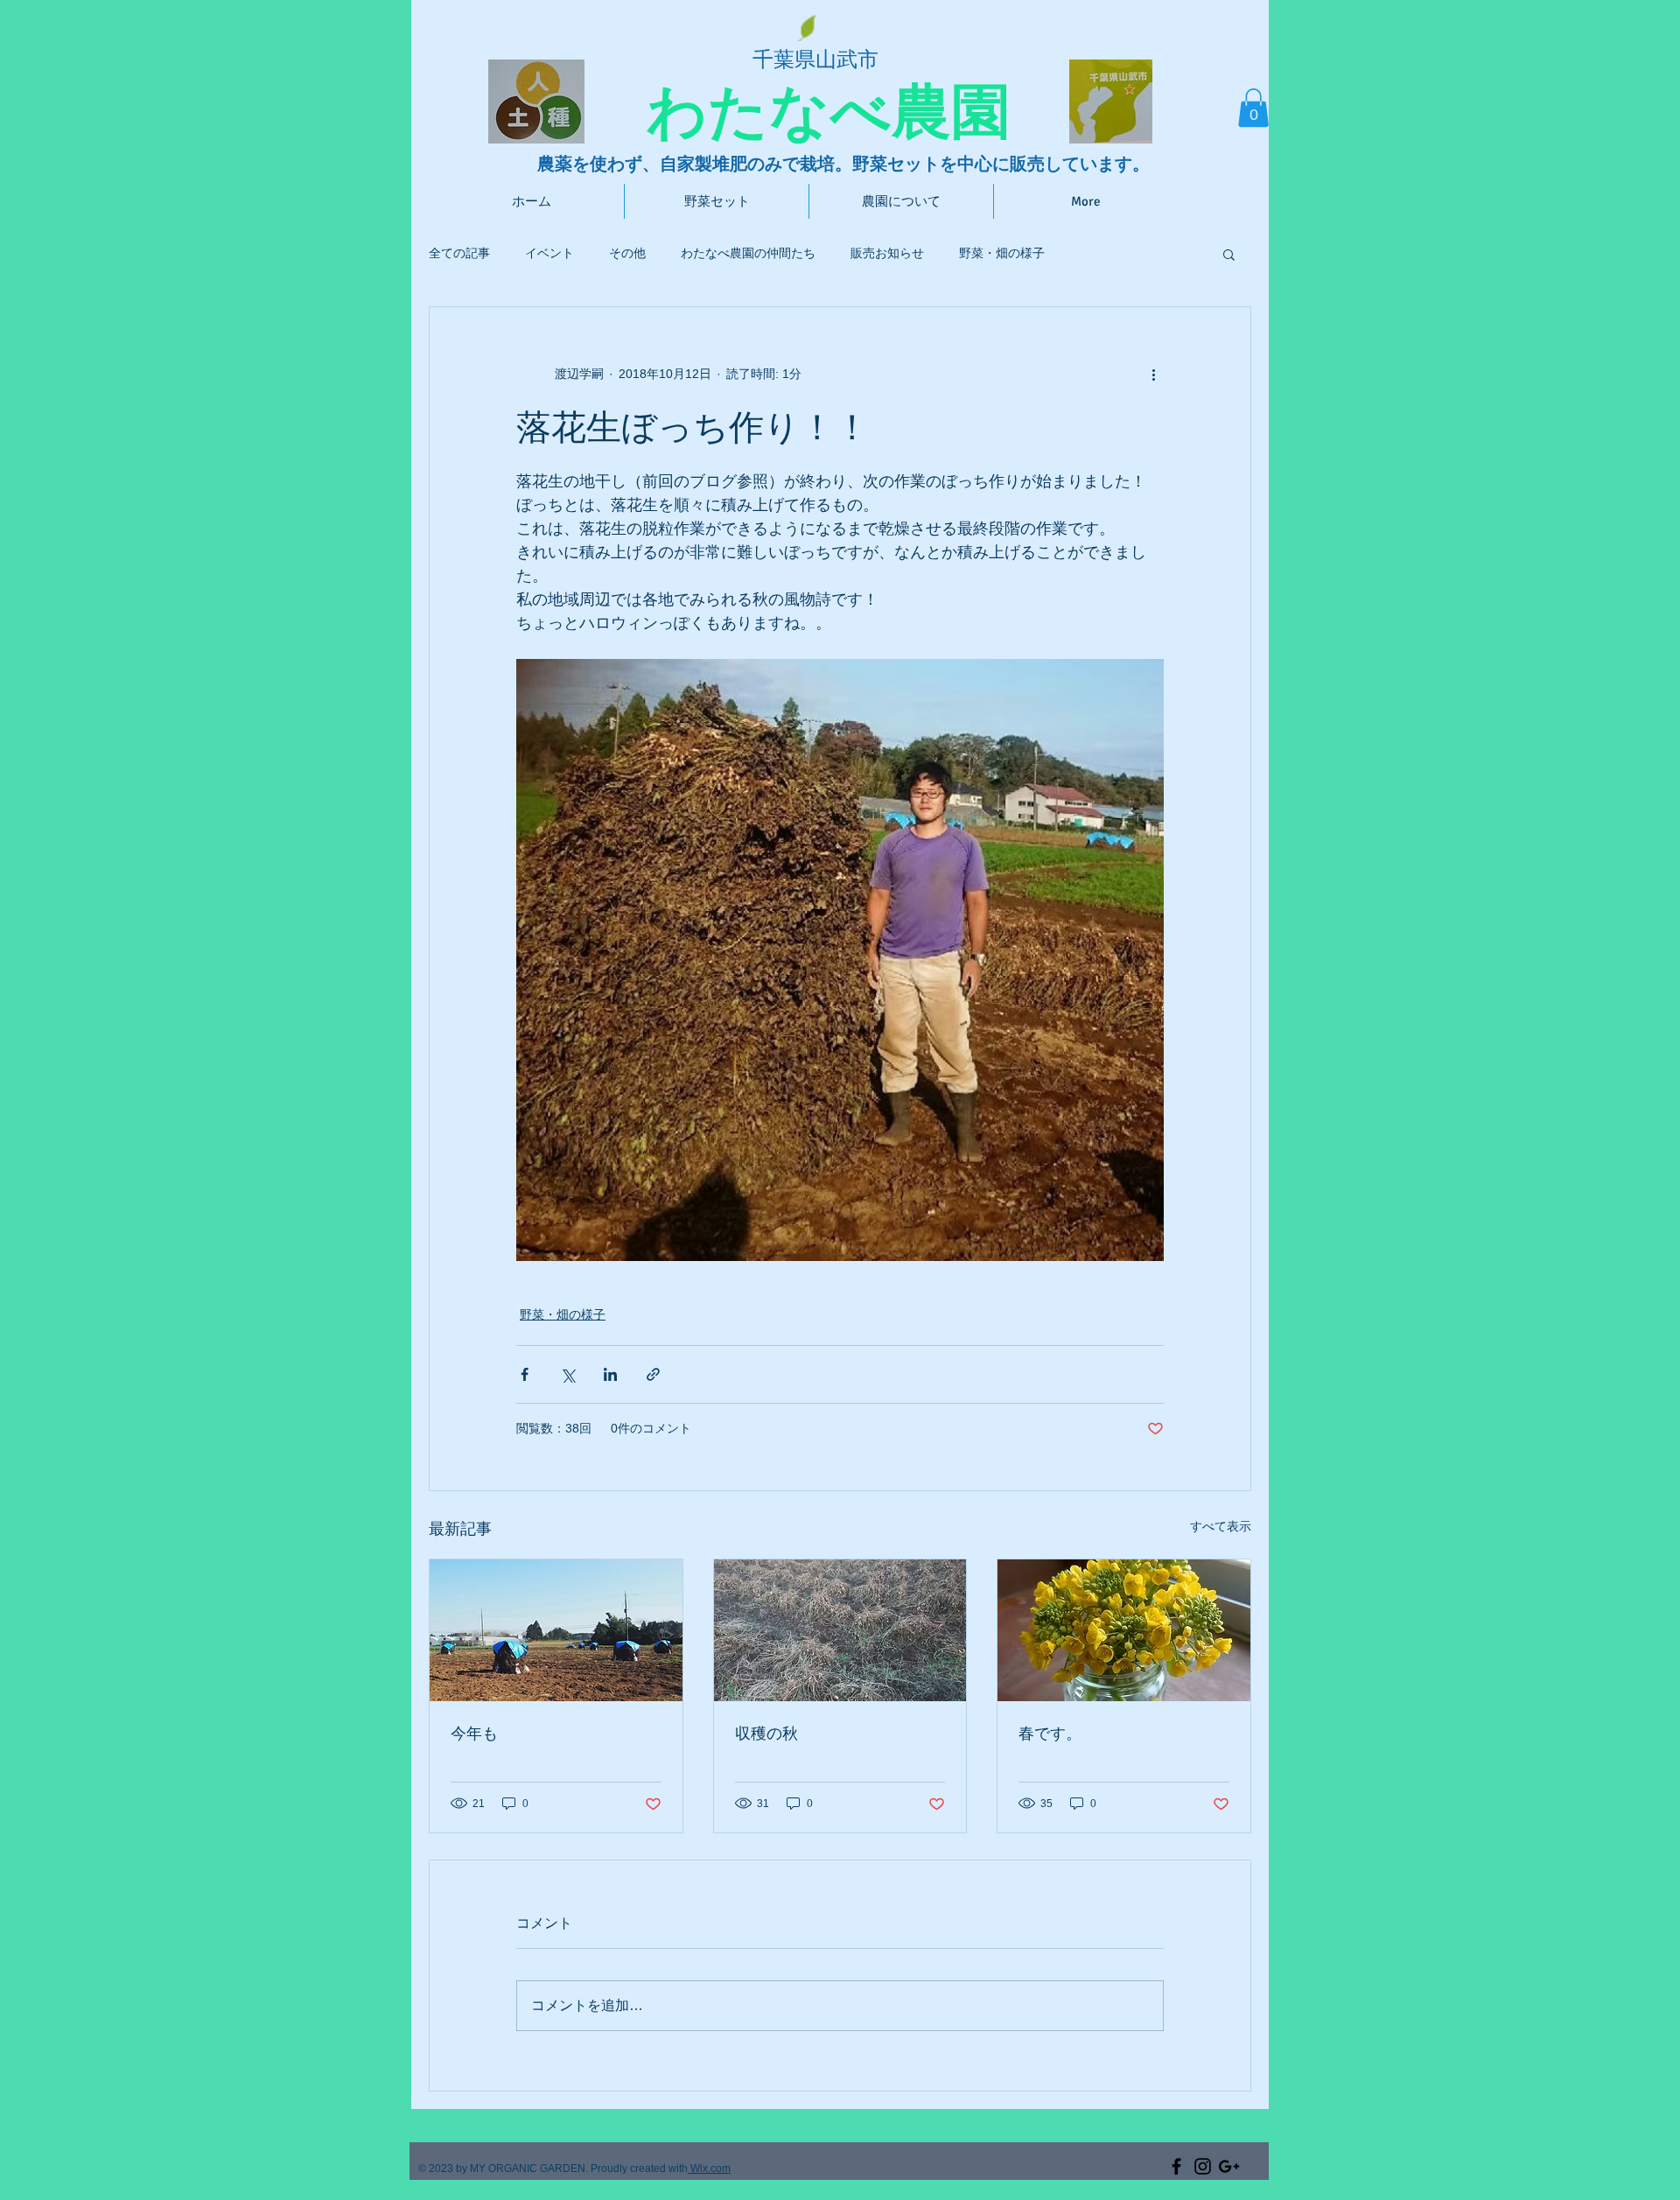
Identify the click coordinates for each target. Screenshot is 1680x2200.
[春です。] (1124, 1630)
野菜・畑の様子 (1002, 253)
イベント (549, 253)
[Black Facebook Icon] (1176, 2166)
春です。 (1050, 1734)
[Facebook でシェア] (525, 1374)
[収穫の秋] (840, 1630)
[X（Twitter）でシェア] (567, 1374)
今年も (474, 1734)
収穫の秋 (766, 1734)
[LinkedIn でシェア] (610, 1374)
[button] (1253, 108)
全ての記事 (459, 253)
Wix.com (709, 2168)
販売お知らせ (887, 253)
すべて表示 (1221, 1526)
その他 (627, 253)
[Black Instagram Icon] (1203, 2166)
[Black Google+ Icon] (1229, 2166)
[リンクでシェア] (653, 1374)
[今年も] (556, 1630)
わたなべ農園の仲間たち (748, 253)
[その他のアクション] (1153, 374)
